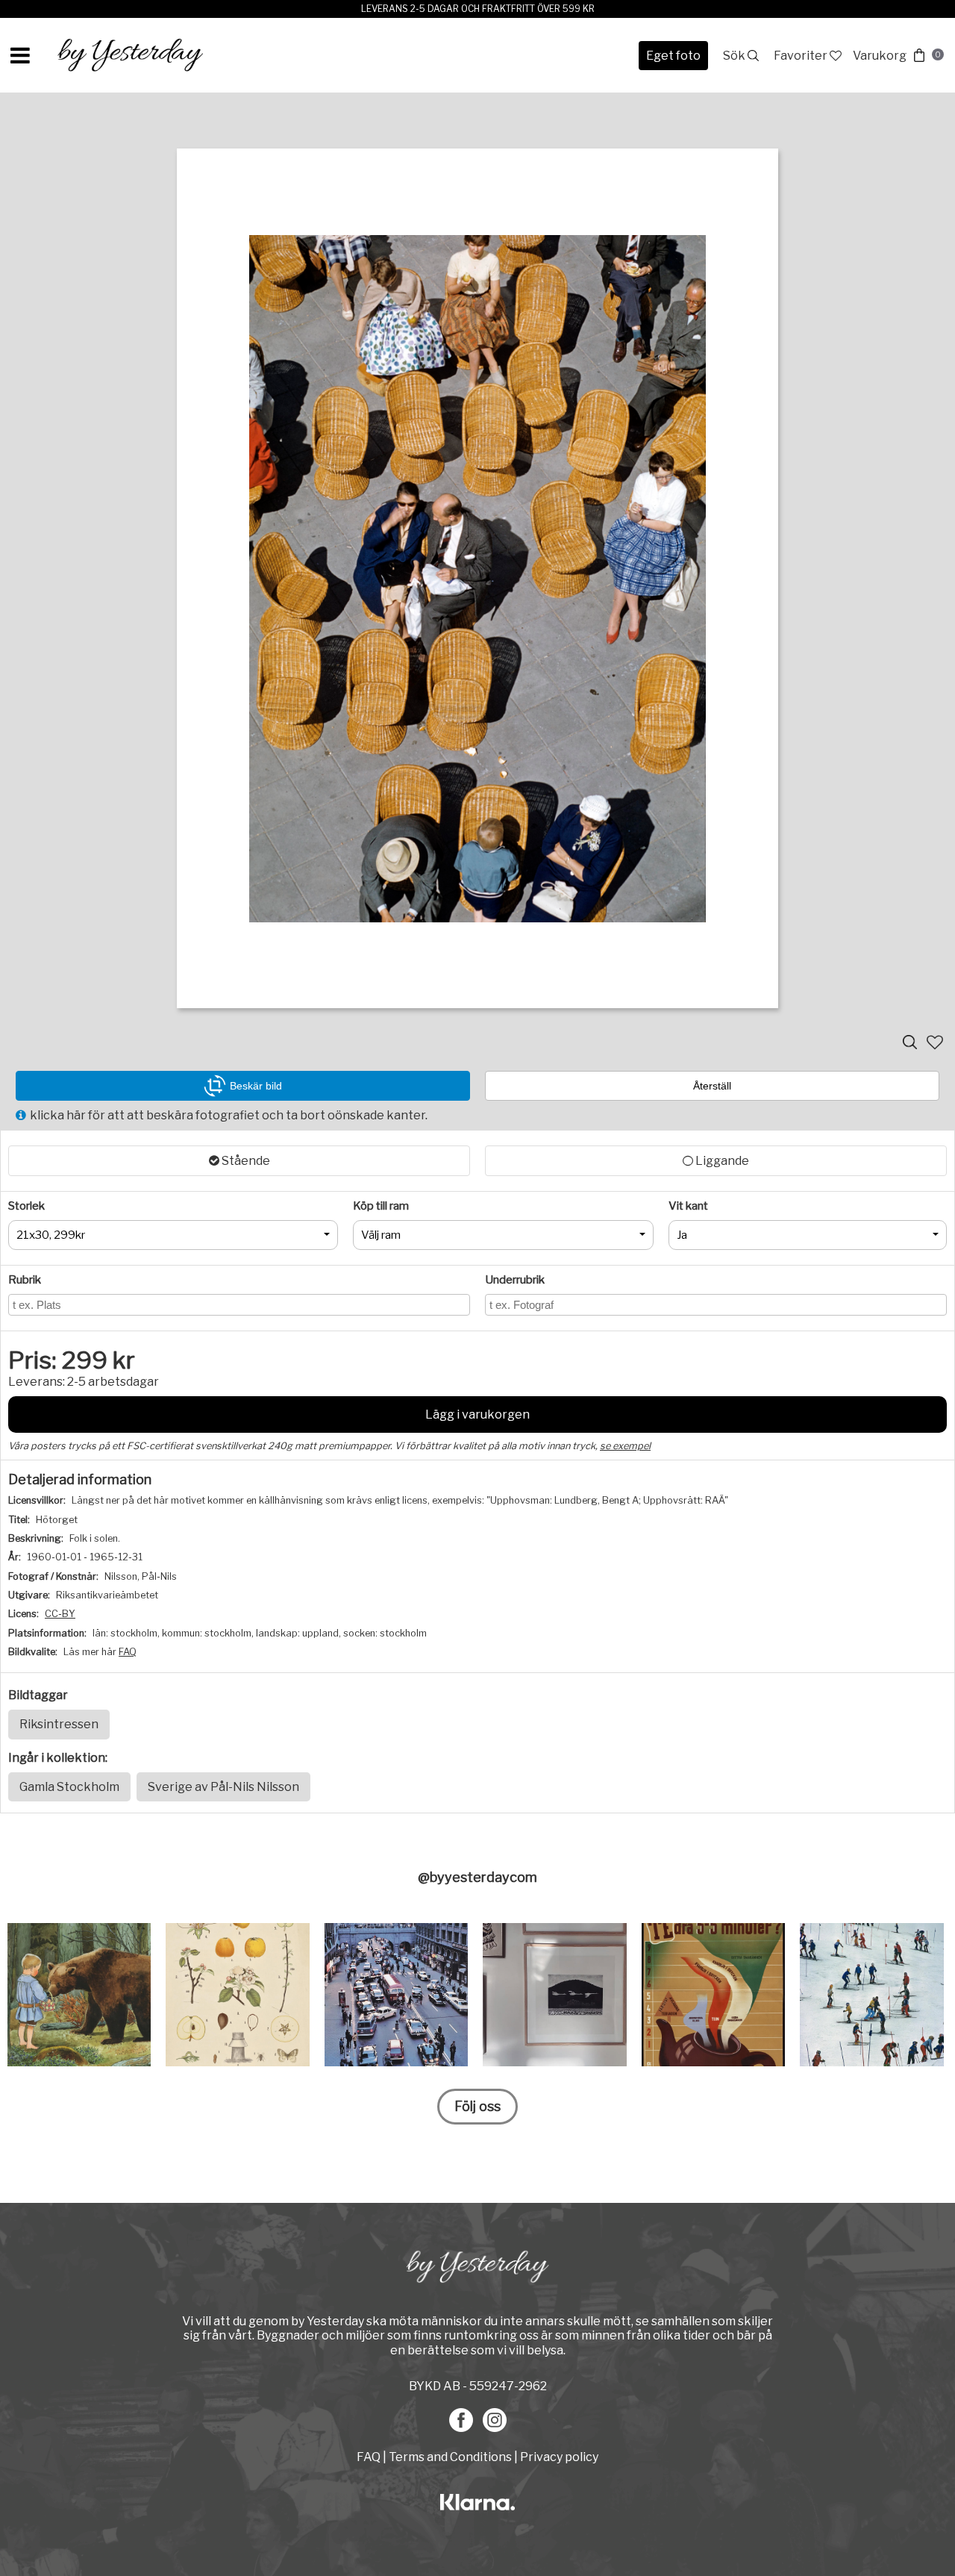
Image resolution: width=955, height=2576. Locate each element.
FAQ (128, 1652)
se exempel (625, 1446)
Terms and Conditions (450, 2457)
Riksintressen (59, 1724)
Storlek (26, 1206)
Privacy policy (559, 2457)
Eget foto (673, 56)
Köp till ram (381, 1206)
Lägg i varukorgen (477, 1414)
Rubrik (25, 1280)
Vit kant (688, 1206)
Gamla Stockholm (69, 1787)
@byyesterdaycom (477, 1877)
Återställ (712, 1086)
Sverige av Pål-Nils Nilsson (223, 1787)
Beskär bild (256, 1086)
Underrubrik (515, 1280)
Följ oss (477, 2106)
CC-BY (60, 1614)
